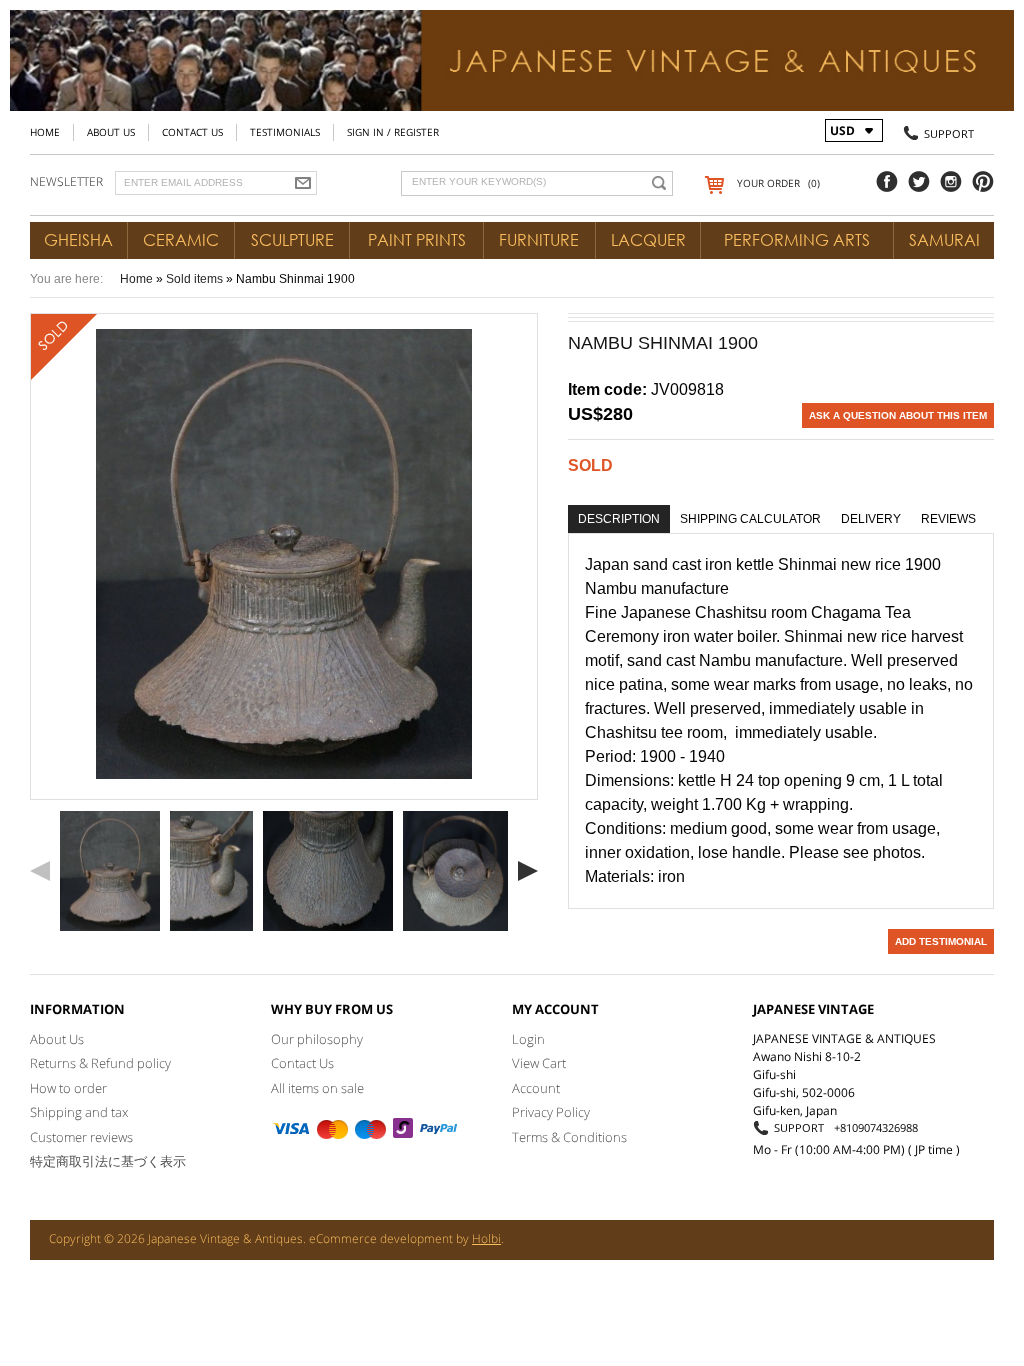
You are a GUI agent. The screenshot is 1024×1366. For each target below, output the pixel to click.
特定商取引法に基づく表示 (108, 1161)
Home (45, 132)
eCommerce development (381, 1238)
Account (536, 1088)
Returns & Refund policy (100, 1063)
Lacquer (648, 240)
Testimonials (285, 132)
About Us (111, 132)
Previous (40, 871)
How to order (68, 1088)
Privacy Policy (551, 1112)
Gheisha (78, 240)
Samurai (944, 240)
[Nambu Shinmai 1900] (110, 871)
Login (528, 1039)
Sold (590, 465)
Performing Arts (797, 240)
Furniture (539, 240)
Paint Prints (417, 240)
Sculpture (292, 240)
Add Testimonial (941, 941)
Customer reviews (81, 1137)
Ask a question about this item (898, 415)
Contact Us (192, 132)
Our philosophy (317, 1039)
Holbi (486, 1238)
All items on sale (317, 1088)
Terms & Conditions (569, 1137)
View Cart (539, 1063)
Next (528, 871)
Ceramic (181, 240)
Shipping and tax (79, 1112)
